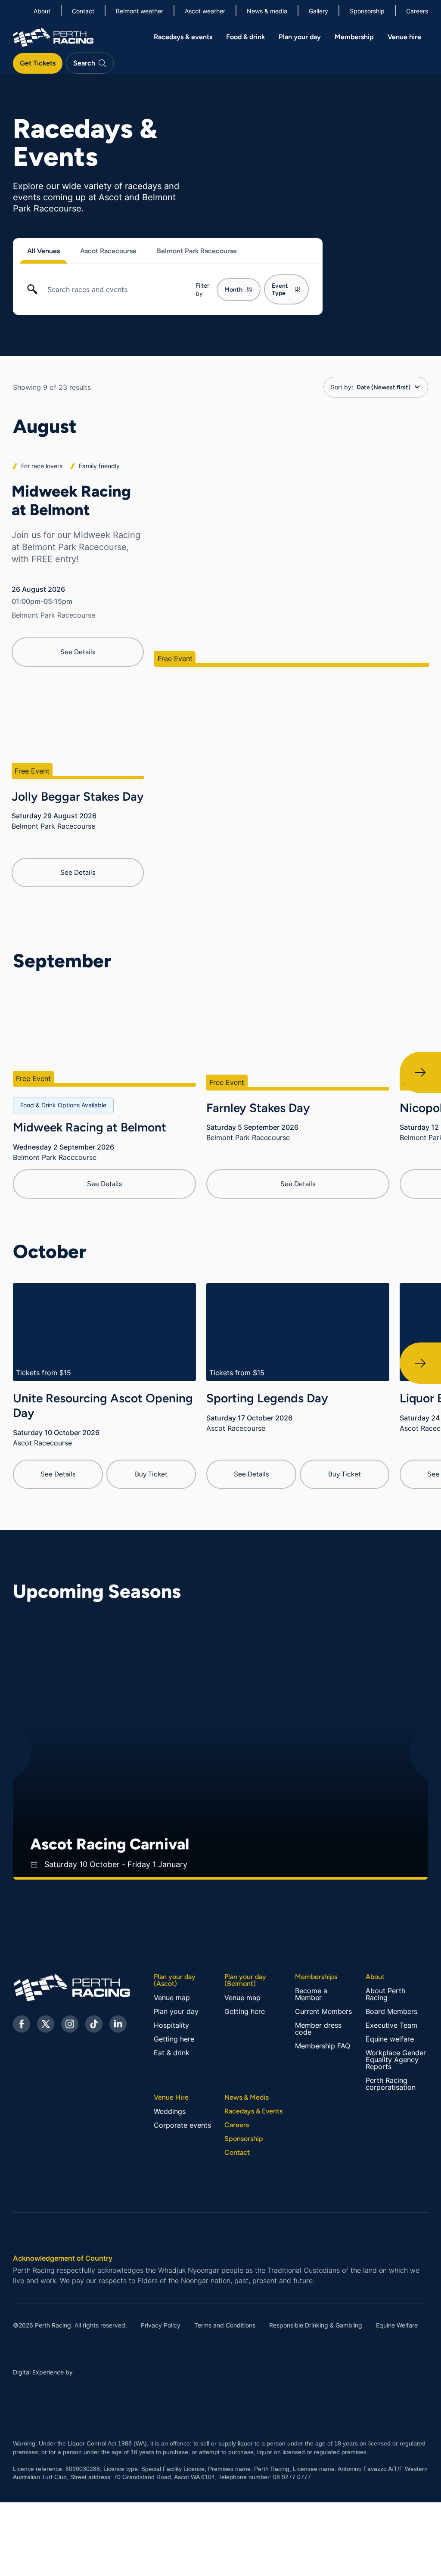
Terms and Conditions (225, 2325)
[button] (132, 251)
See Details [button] (78, 652)
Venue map (172, 1998)
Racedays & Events (253, 2111)
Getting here (174, 2039)
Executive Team (391, 2025)
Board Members (391, 2011)
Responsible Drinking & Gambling (316, 2325)
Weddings (170, 2111)
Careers (237, 2125)
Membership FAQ (323, 2046)
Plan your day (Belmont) (245, 1980)
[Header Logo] (53, 36)
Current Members (323, 2011)
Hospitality (171, 2025)
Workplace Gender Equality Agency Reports (396, 2060)
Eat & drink (172, 2053)
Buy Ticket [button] (151, 1474)
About (375, 1977)
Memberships (316, 1977)
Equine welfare (390, 2039)
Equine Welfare (397, 2325)
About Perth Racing (385, 1994)
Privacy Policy (161, 2325)
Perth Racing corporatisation (391, 2084)
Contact (237, 2153)
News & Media (247, 2097)
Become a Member (311, 1994)
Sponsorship (244, 2139)
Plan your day (176, 2011)
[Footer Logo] (56, 1987)
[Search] (32, 293)
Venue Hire (171, 2097)
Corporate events (182, 2125)
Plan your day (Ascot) (175, 1980)
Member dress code (318, 2029)
